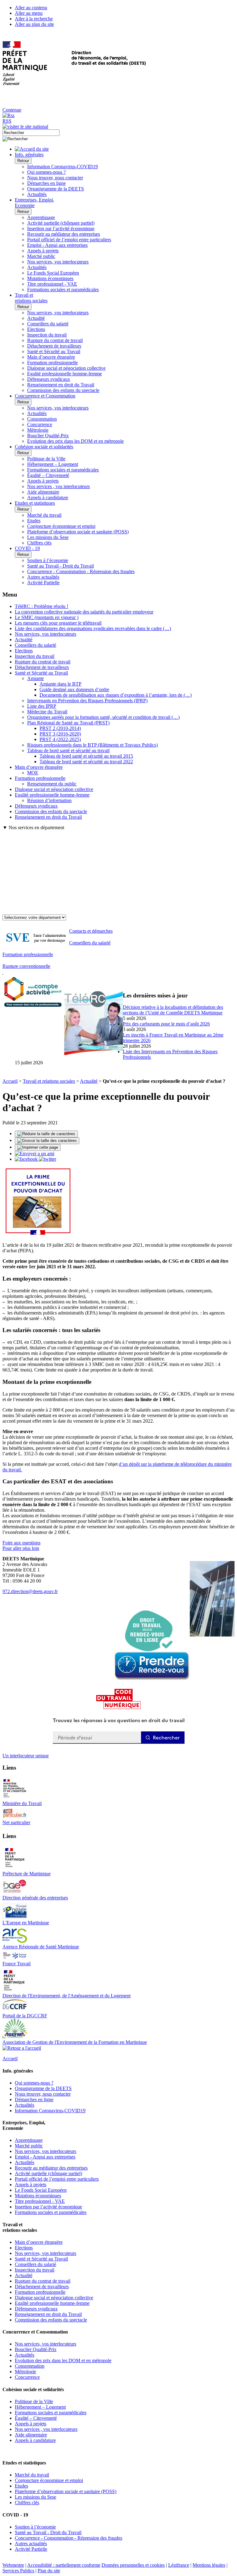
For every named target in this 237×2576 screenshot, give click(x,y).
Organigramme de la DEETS (56, 189)
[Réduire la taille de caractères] (46, 1134)
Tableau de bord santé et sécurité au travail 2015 (86, 756)
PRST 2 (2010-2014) (60, 728)
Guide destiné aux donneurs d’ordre (74, 689)
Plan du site (49, 2571)
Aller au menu (29, 13)
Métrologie (38, 430)
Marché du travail (44, 515)
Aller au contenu (31, 8)
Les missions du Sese (48, 537)
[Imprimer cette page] (38, 1147)
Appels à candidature (48, 497)
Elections (36, 329)
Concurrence (40, 424)
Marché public (41, 256)
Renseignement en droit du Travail (61, 385)
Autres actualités (43, 577)
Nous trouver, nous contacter (55, 178)
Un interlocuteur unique (26, 1756)
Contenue (12, 110)
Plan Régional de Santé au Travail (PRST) (68, 723)
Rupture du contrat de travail (55, 340)
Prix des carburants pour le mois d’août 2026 (166, 1024)
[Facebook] (27, 1159)
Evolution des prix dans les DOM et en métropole (75, 441)
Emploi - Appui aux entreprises (57, 245)
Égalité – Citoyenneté (48, 475)
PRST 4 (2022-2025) (60, 739)
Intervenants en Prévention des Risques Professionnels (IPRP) (87, 701)
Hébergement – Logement (53, 464)
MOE (33, 773)
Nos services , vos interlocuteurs (58, 486)
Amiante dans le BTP (60, 684)
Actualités (37, 194)
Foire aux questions (21, 1543)
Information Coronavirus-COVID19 (62, 167)
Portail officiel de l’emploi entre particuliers (69, 240)
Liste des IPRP (42, 706)
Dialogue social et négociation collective (66, 368)
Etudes (34, 521)
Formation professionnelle (52, 363)
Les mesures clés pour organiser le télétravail (58, 623)
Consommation (42, 419)
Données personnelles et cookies (133, 2565)
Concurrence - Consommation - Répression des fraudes (81, 571)
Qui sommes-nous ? (46, 172)
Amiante (35, 678)
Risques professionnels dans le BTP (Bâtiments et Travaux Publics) (92, 745)
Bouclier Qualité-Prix (48, 436)
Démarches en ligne (46, 183)
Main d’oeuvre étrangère (51, 357)
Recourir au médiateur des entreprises (64, 234)
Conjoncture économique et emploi (61, 526)
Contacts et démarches (91, 931)
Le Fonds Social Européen (53, 273)
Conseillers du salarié (48, 324)
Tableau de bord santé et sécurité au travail (68, 750)
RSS (7, 121)
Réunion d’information (49, 800)
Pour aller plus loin (21, 1548)
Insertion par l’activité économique (61, 228)
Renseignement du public (52, 784)
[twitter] (48, 1159)
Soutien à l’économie (48, 560)
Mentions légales (209, 2565)
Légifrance (179, 2565)
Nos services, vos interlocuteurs (58, 262)
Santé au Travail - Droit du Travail (60, 566)
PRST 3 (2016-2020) (60, 734)
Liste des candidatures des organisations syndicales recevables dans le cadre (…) (93, 628)
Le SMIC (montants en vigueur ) (47, 617)
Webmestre (13, 2565)
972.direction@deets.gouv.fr (30, 1591)
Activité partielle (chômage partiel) (61, 223)
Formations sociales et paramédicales (63, 289)
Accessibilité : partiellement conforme (64, 2565)
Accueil (10, 1081)
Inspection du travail (47, 335)
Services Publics (18, 2571)
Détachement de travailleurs (54, 346)
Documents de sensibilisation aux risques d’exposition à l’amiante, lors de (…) (116, 695)
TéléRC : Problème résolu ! (42, 606)
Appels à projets (43, 251)
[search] (31, 133)
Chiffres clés (39, 543)
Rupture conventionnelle (26, 966)
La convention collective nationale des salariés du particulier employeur (84, 612)
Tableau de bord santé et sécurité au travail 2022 (86, 762)
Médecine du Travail (47, 712)
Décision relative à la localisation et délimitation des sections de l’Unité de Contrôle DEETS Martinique (173, 1010)
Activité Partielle (43, 583)
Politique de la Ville (46, 459)
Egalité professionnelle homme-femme (64, 374)
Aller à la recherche (34, 19)
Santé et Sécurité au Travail (54, 351)
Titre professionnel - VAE (52, 284)
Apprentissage (41, 217)
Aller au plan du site (34, 24)
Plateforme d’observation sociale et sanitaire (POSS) (78, 532)
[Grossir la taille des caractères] (47, 1141)
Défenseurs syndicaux (49, 379)
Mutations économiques (50, 278)
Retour (23, 161)
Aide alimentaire (43, 492)
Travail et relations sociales (49, 1081)
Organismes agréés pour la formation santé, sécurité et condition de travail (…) (103, 717)
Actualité (36, 318)
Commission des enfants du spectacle (63, 390)
